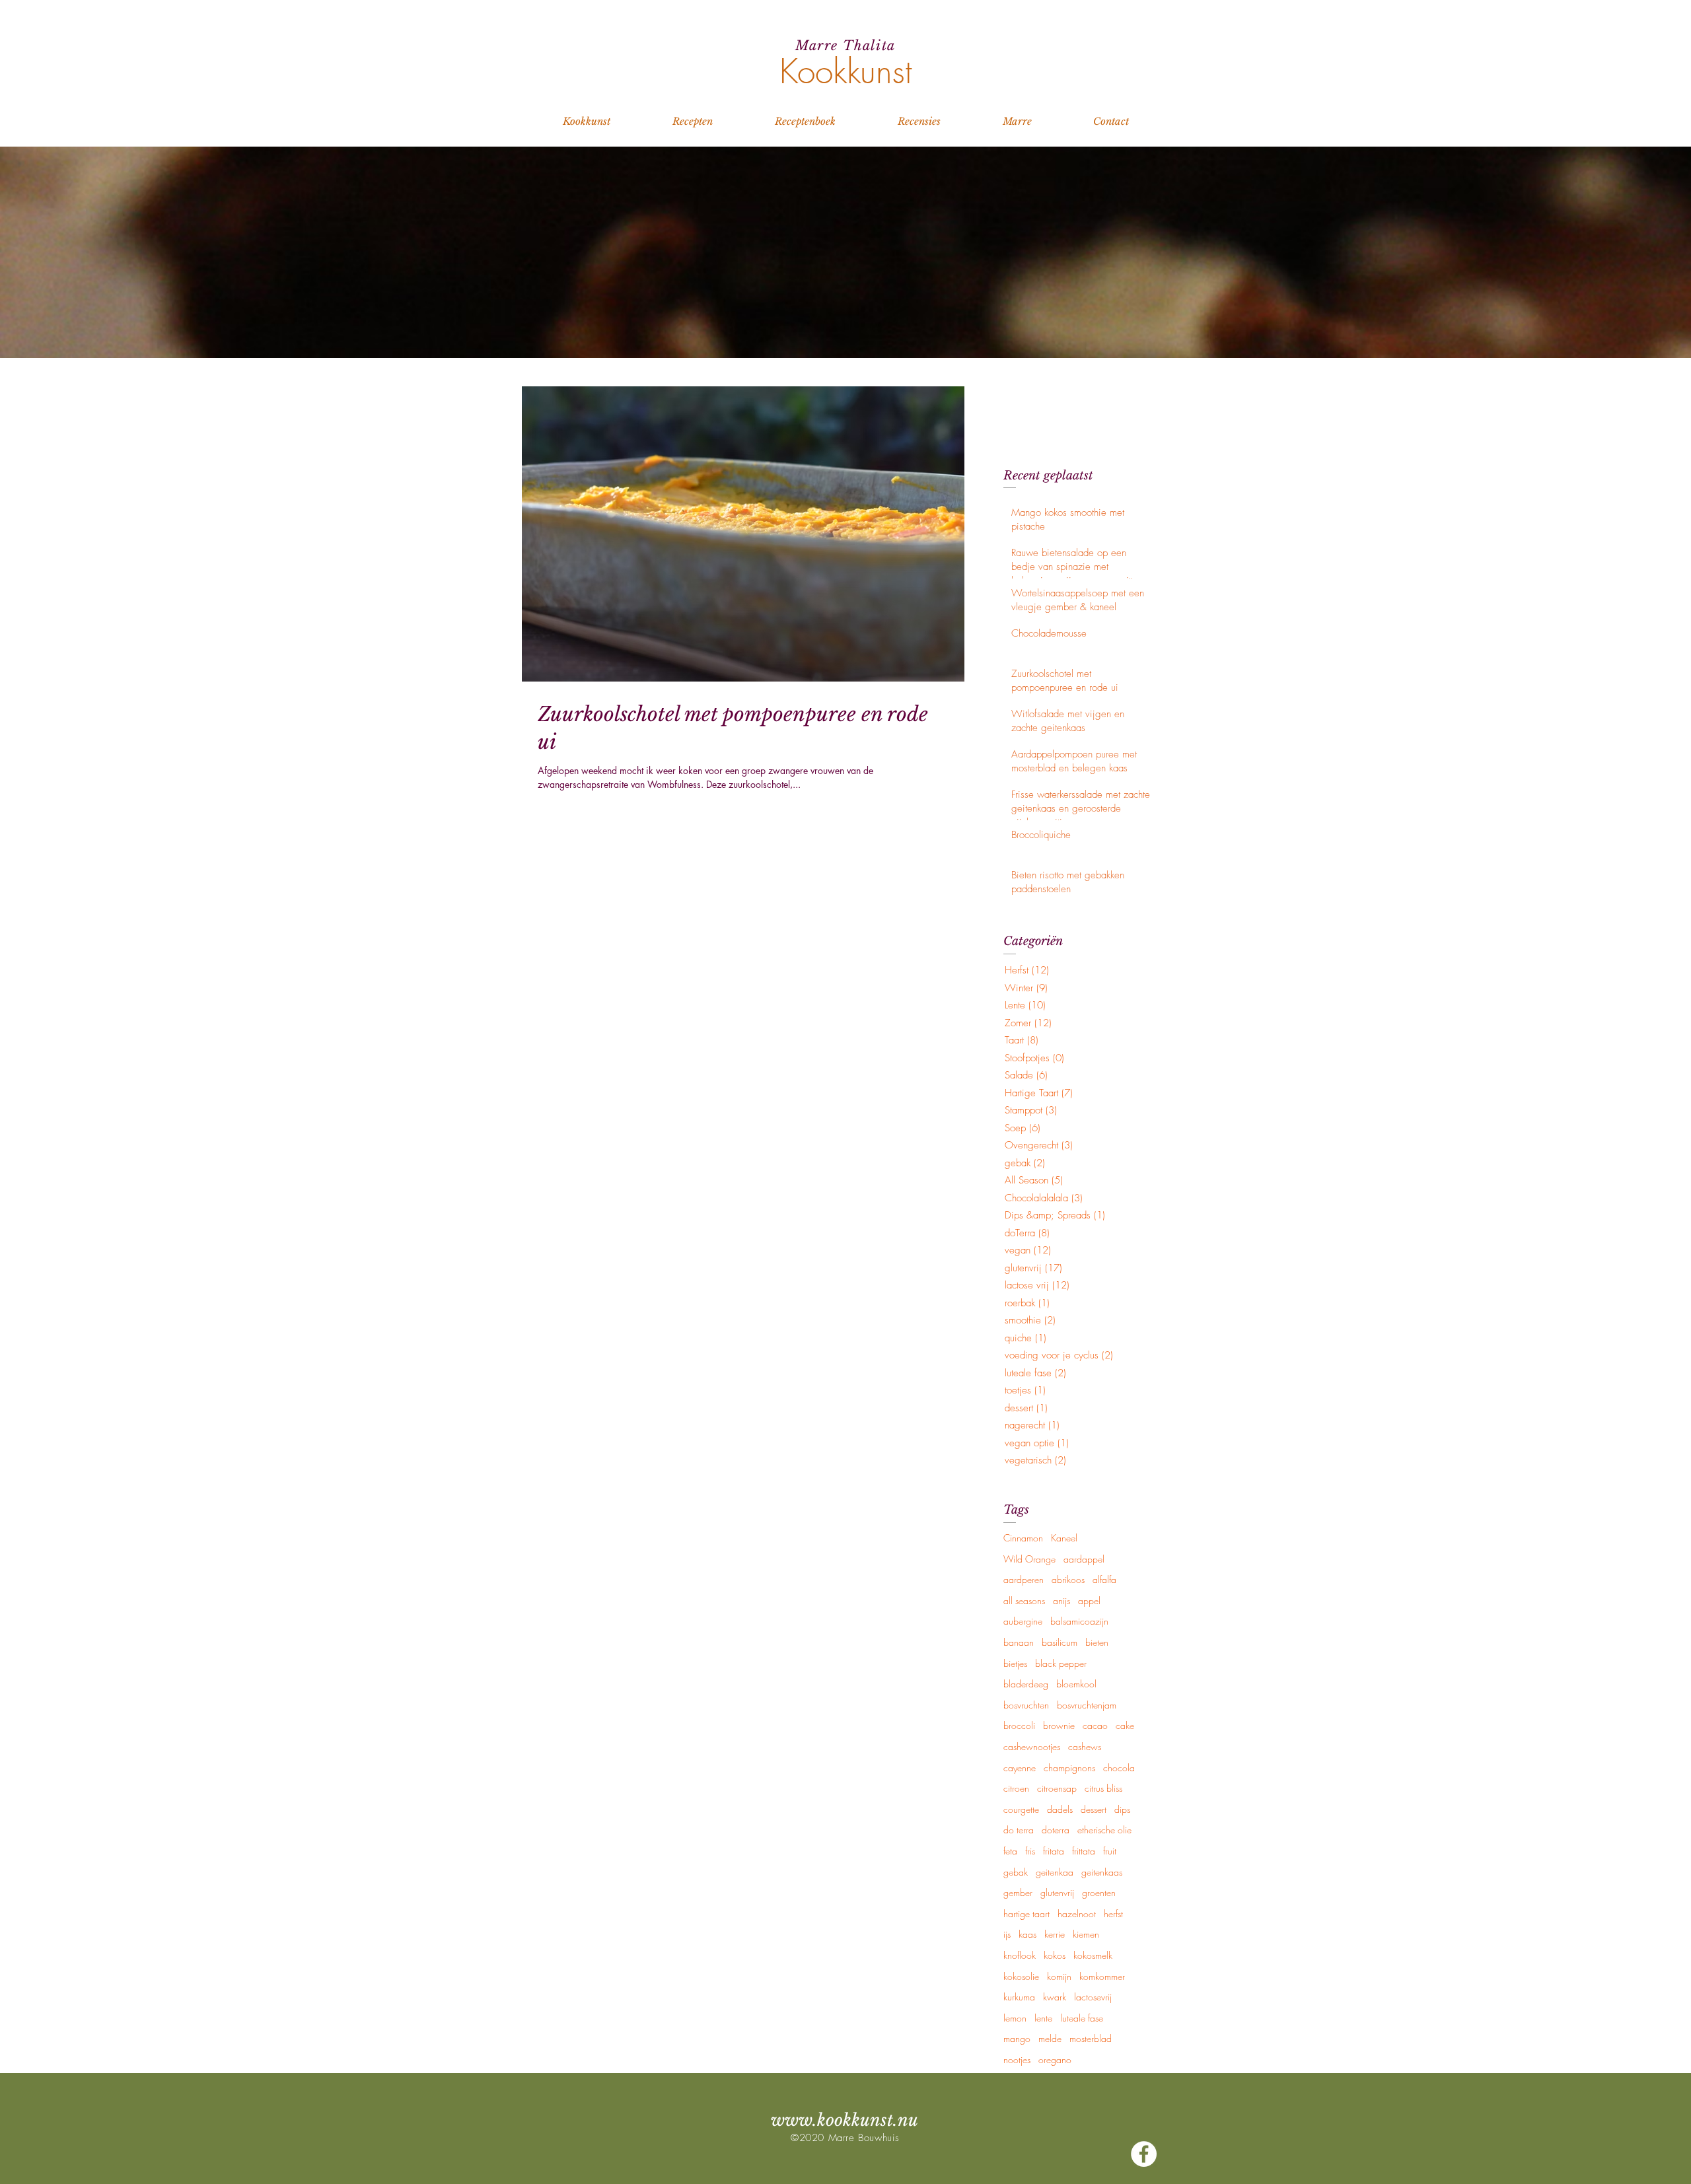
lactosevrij (1093, 1997)
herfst (1113, 1914)
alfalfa (1104, 1579)
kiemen (1086, 1934)
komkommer (1102, 1976)
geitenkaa (1055, 1872)
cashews (1085, 1746)
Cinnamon (1023, 1538)
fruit (1110, 1851)
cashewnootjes (1032, 1746)
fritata (1054, 1851)
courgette (1021, 1809)
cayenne (1020, 1768)
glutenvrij (1057, 1892)
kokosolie (1021, 1976)
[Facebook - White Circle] (1144, 2154)
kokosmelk (1093, 1955)
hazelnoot (1077, 1914)
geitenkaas (1102, 1872)
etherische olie (1104, 1830)
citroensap (1057, 1788)
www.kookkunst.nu (845, 2120)
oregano (1055, 2060)
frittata (1084, 1851)
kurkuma (1019, 1997)
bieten (1097, 1642)
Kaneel (1064, 1538)
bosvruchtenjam (1087, 1705)
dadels (1060, 1809)
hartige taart (1026, 1914)
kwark (1055, 1997)
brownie (1059, 1725)
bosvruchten (1026, 1705)
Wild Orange (1029, 1559)
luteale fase (1082, 2018)
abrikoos (1068, 1579)
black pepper (1061, 1663)
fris (1030, 1851)
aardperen (1024, 1579)
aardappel (1084, 1559)
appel (1089, 1601)
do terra (1019, 1830)
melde (1050, 2038)
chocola (1119, 1768)
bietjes (1015, 1663)
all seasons (1024, 1601)
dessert (1094, 1809)
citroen (1016, 1788)
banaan (1019, 1642)
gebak (1016, 1872)
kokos (1055, 1955)
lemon (1015, 2018)
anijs (1061, 1601)
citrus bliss (1103, 1788)
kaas (1027, 1934)
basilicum (1060, 1642)
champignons (1069, 1768)
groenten (1099, 1892)
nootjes (1017, 2060)
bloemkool (1076, 1684)
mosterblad (1091, 2038)
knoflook (1020, 1955)
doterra (1056, 1830)
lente (1043, 2018)
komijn (1059, 1976)
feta (1010, 1851)
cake (1125, 1725)
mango (1017, 2038)
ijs (1007, 1934)
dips (1122, 1809)
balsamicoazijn (1079, 1621)
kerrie (1055, 1934)
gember (1018, 1892)
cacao (1095, 1725)
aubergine (1023, 1621)
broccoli (1019, 1725)
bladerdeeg (1026, 1684)
